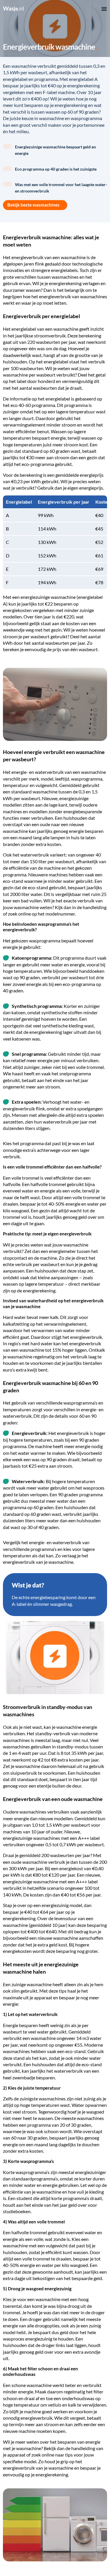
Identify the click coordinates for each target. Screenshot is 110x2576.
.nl (13, 8)
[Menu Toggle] (104, 9)
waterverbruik (49, 772)
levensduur (66, 1918)
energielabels (64, 270)
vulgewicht (57, 2245)
